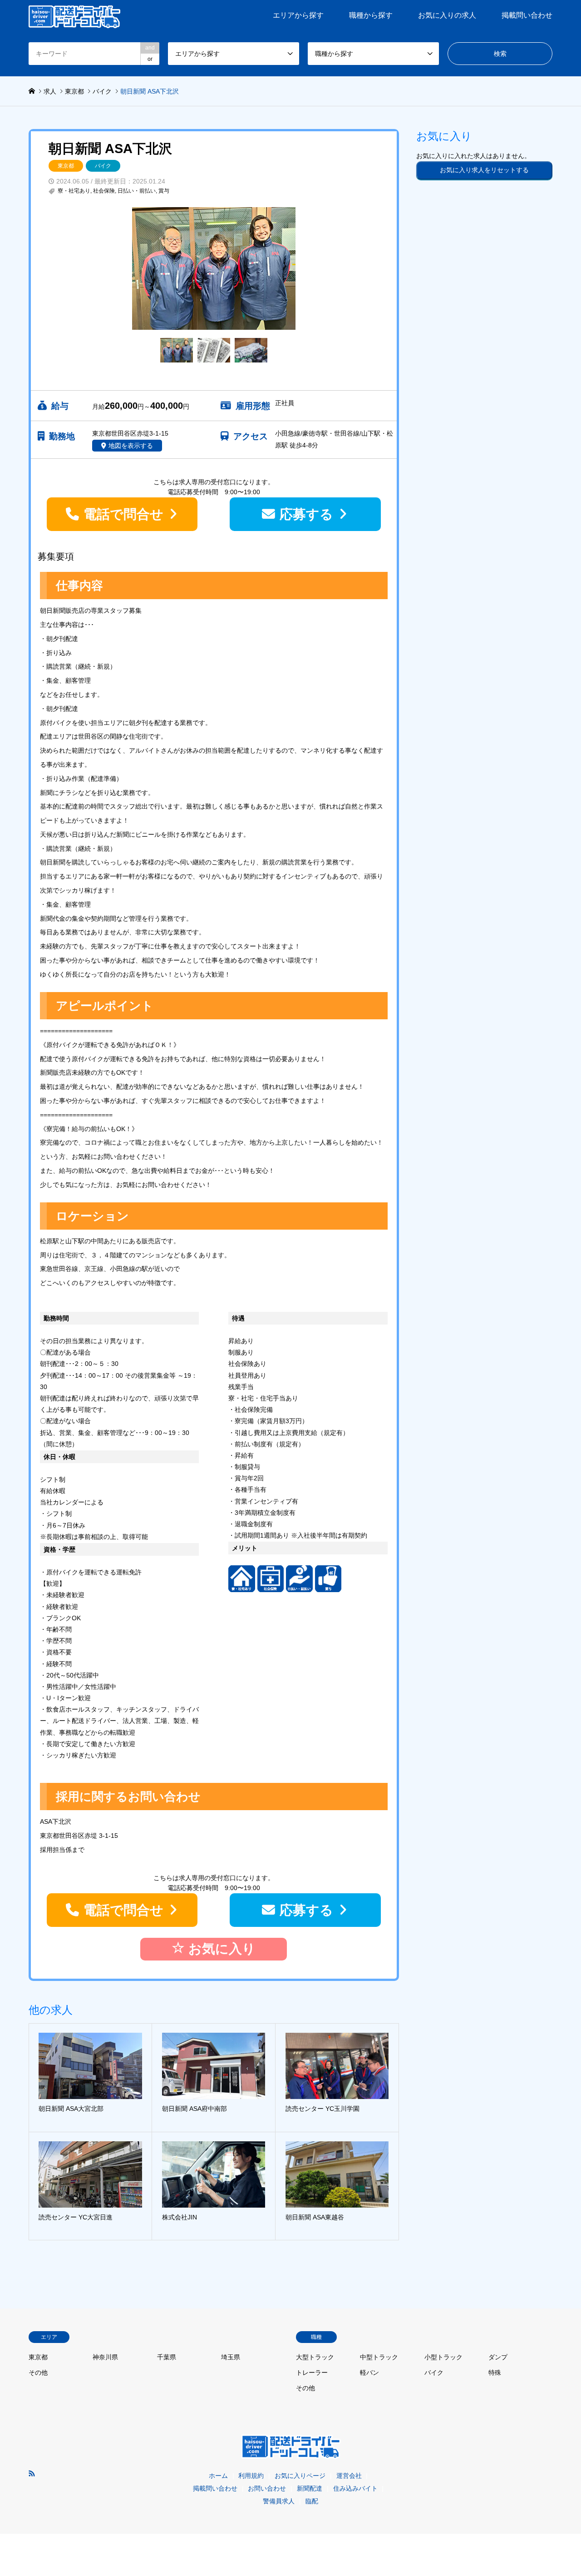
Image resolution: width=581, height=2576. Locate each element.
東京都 (66, 166)
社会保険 (104, 191)
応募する (306, 514)
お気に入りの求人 (447, 15)
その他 (38, 2373)
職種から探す (371, 15)
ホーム (218, 2476)
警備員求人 (279, 2501)
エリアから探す (298, 15)
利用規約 (251, 2476)
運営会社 (349, 2476)
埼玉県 (231, 2357)
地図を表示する (131, 446)
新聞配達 (310, 2488)
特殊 (495, 2373)
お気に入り (220, 1949)
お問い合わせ (267, 2488)
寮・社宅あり (74, 191)
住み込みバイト (355, 2488)
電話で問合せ (123, 514)
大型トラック (315, 2357)
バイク (103, 166)
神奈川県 (105, 2357)
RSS (32, 2473)
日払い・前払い (137, 191)
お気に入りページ (300, 2476)
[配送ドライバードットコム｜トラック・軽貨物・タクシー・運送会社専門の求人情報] (74, 15)
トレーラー (312, 2373)
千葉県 (167, 2357)
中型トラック (379, 2357)
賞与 (164, 191)
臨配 (312, 2501)
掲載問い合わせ (527, 15)
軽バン (369, 2373)
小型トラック (443, 2357)
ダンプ (498, 2357)
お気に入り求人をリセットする (484, 170)
